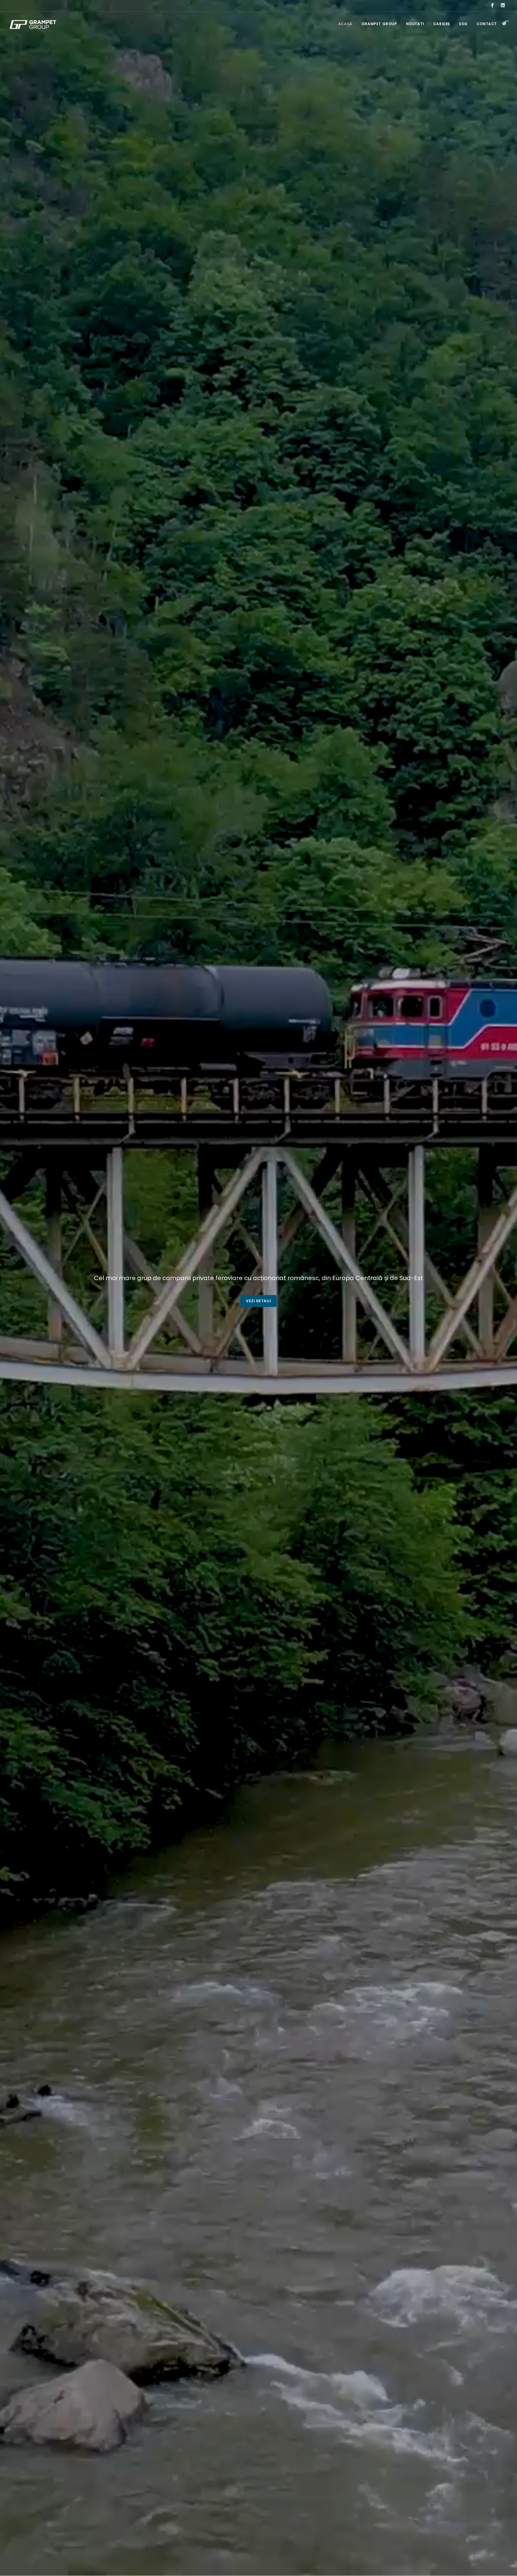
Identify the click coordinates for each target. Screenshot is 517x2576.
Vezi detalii (258, 1301)
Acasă (345, 24)
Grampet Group (379, 24)
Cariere (442, 24)
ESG (463, 24)
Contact (487, 24)
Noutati (415, 24)
